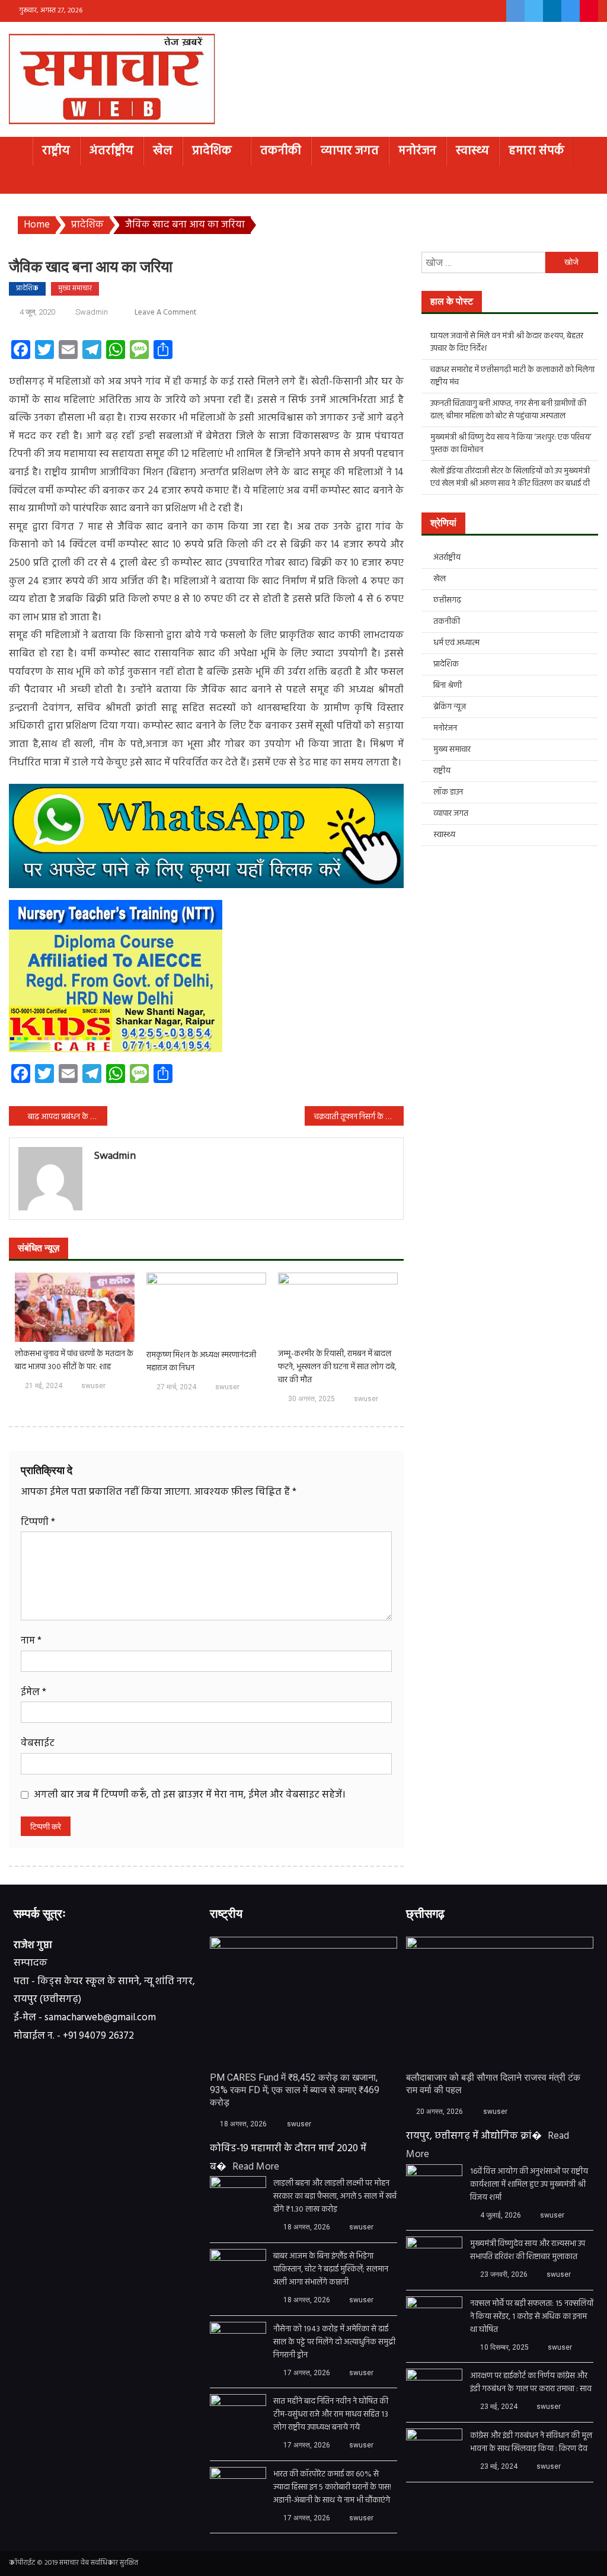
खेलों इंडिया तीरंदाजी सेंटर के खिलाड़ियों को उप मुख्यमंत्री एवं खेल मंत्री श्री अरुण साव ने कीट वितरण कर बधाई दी (510, 478)
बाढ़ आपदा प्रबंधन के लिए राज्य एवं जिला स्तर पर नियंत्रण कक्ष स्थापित (68, 1117)
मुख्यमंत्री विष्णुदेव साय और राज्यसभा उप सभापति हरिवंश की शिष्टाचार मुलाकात (528, 2251)
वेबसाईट (38, 1743)
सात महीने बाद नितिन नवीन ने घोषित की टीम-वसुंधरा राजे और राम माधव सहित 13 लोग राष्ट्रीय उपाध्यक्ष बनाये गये (331, 2415)
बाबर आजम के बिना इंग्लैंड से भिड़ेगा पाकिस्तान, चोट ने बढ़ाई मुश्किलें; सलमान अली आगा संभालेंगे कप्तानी (331, 2270)
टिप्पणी (38, 1522)
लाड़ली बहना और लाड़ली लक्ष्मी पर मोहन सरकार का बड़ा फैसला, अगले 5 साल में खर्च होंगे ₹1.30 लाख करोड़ (335, 2197)
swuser (93, 1386)
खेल (163, 151)
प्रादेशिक (212, 151)
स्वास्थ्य (472, 151)
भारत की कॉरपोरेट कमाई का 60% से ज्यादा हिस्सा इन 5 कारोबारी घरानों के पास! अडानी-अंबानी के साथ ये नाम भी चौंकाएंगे (332, 2488)
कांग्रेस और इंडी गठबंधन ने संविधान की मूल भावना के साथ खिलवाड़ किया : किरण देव (531, 2443)
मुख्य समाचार (75, 289)
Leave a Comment (165, 313)
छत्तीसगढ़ (447, 600)
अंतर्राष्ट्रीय (111, 151)
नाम (31, 1641)
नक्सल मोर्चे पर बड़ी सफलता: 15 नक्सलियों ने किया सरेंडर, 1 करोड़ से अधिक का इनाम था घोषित (532, 2317)
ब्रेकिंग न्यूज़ (450, 707)
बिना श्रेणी (448, 686)
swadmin (92, 312)
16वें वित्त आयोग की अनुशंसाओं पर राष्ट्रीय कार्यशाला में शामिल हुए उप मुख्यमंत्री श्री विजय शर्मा (529, 2185)
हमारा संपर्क (536, 151)
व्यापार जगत (350, 151)
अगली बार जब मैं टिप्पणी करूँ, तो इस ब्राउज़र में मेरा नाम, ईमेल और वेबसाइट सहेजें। (190, 1795)
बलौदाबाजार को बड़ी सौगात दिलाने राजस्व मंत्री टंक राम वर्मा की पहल (493, 2084)
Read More (256, 2167)
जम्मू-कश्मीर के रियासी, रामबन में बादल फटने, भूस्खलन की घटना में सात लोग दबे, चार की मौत (337, 1367)
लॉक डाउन (448, 792)
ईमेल (33, 1692)
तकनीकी (281, 151)
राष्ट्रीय (56, 151)
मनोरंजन (417, 151)
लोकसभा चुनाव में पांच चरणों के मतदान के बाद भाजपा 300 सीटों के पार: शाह (74, 1361)
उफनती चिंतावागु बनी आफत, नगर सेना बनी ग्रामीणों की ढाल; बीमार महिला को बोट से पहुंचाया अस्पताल (508, 410)
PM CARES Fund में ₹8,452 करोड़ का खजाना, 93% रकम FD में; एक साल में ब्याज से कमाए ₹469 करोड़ (295, 2090)
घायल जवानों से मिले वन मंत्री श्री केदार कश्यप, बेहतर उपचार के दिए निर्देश (507, 342)
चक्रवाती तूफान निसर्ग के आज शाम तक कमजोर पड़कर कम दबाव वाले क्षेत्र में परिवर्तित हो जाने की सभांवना (359, 1117)
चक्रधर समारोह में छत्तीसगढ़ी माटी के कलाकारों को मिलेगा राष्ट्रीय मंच (512, 376)
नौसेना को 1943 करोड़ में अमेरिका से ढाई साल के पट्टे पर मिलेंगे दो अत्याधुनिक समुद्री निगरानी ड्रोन (334, 2343)
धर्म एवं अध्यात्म (456, 643)
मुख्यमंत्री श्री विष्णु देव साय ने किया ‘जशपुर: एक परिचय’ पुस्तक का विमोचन (511, 444)
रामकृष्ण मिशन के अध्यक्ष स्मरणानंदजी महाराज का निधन (201, 1362)
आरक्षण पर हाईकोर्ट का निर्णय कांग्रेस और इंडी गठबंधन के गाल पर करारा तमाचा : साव (531, 2383)
